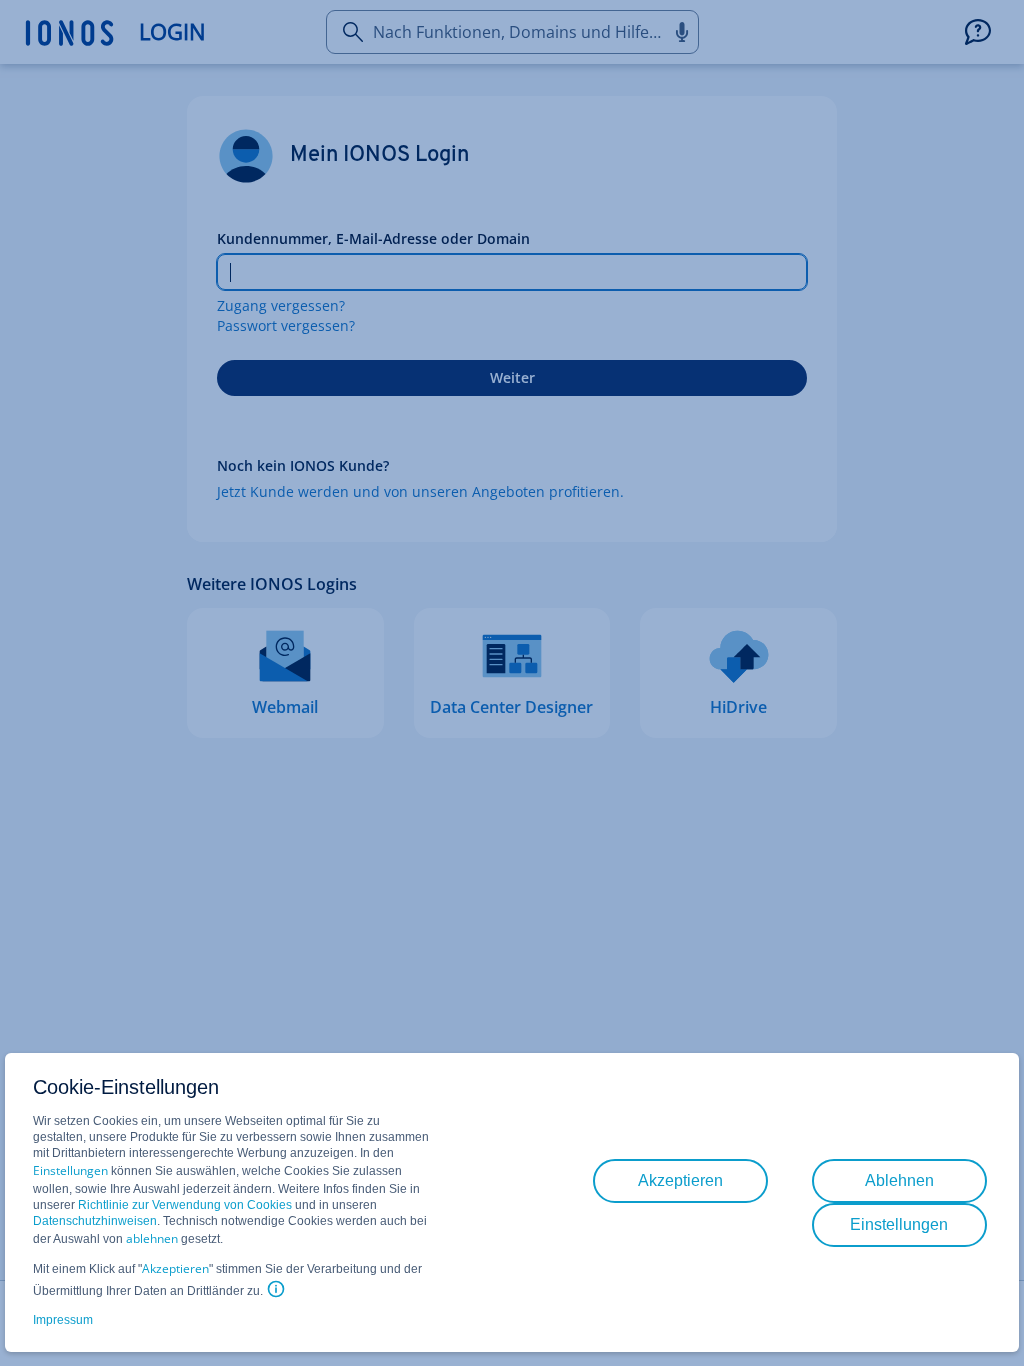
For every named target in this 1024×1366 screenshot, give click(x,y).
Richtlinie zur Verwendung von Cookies (185, 1205)
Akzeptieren (175, 1268)
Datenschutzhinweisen (95, 1221)
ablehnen (152, 1238)
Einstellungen (70, 1170)
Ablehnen (899, 1180)
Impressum (63, 1320)
